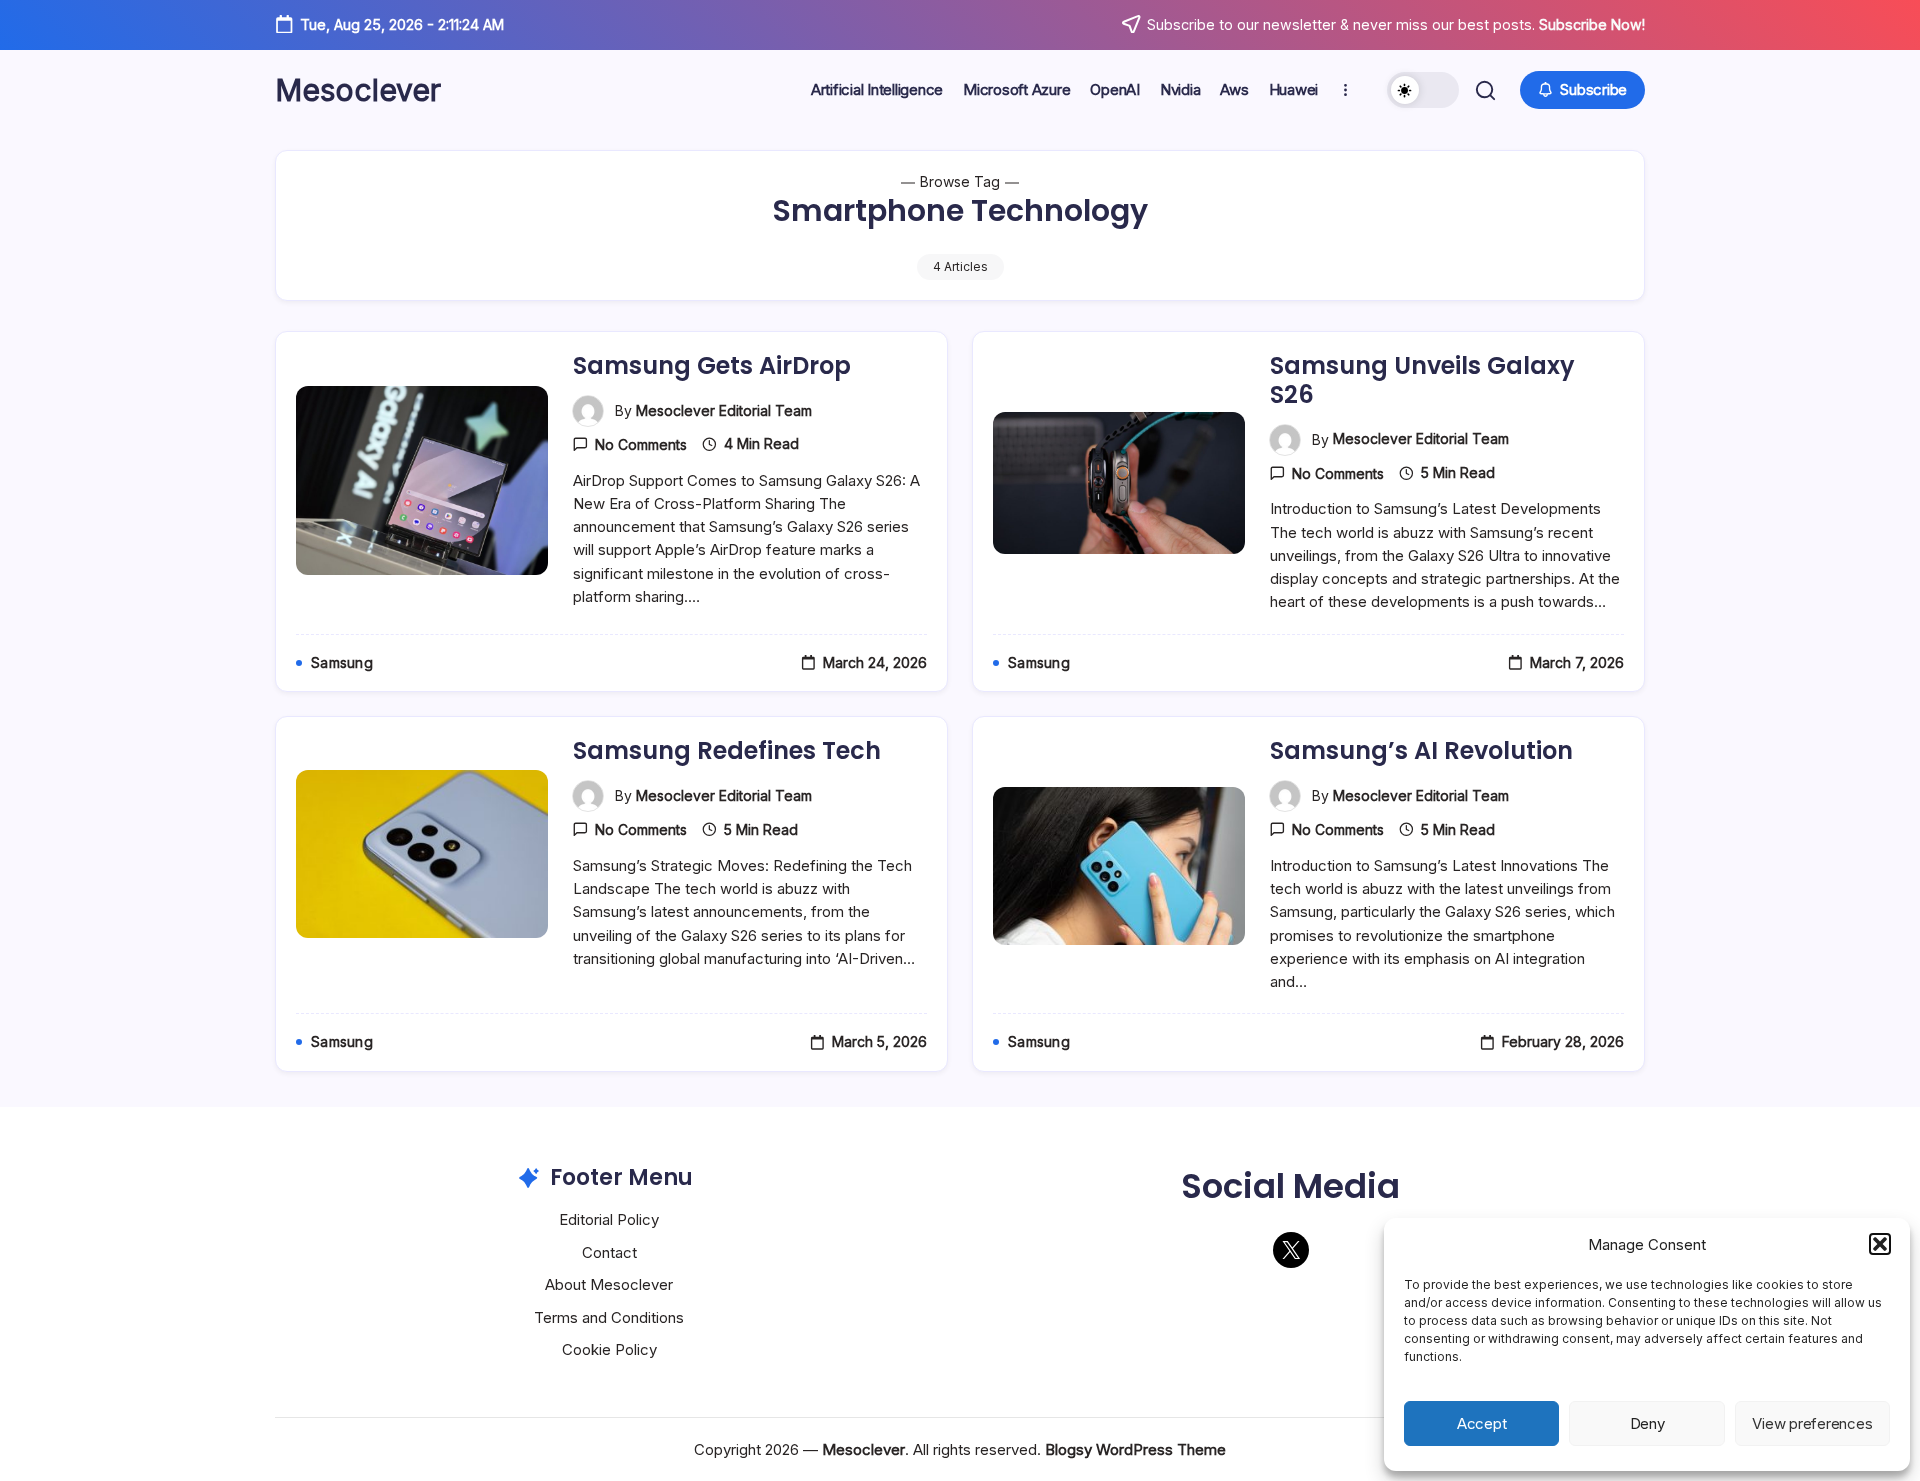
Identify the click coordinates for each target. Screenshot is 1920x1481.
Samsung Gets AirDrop (712, 365)
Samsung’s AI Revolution (1421, 750)
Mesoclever (358, 90)
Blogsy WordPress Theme (1135, 1449)
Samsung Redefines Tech (727, 750)
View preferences (1812, 1423)
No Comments (641, 444)
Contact (609, 1252)
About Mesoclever (609, 1284)
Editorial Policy (609, 1219)
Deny (1647, 1423)
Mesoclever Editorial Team (724, 410)
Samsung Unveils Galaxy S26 (1422, 380)
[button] (1880, 1244)
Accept (1482, 1423)
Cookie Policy (609, 1349)
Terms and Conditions (609, 1317)
